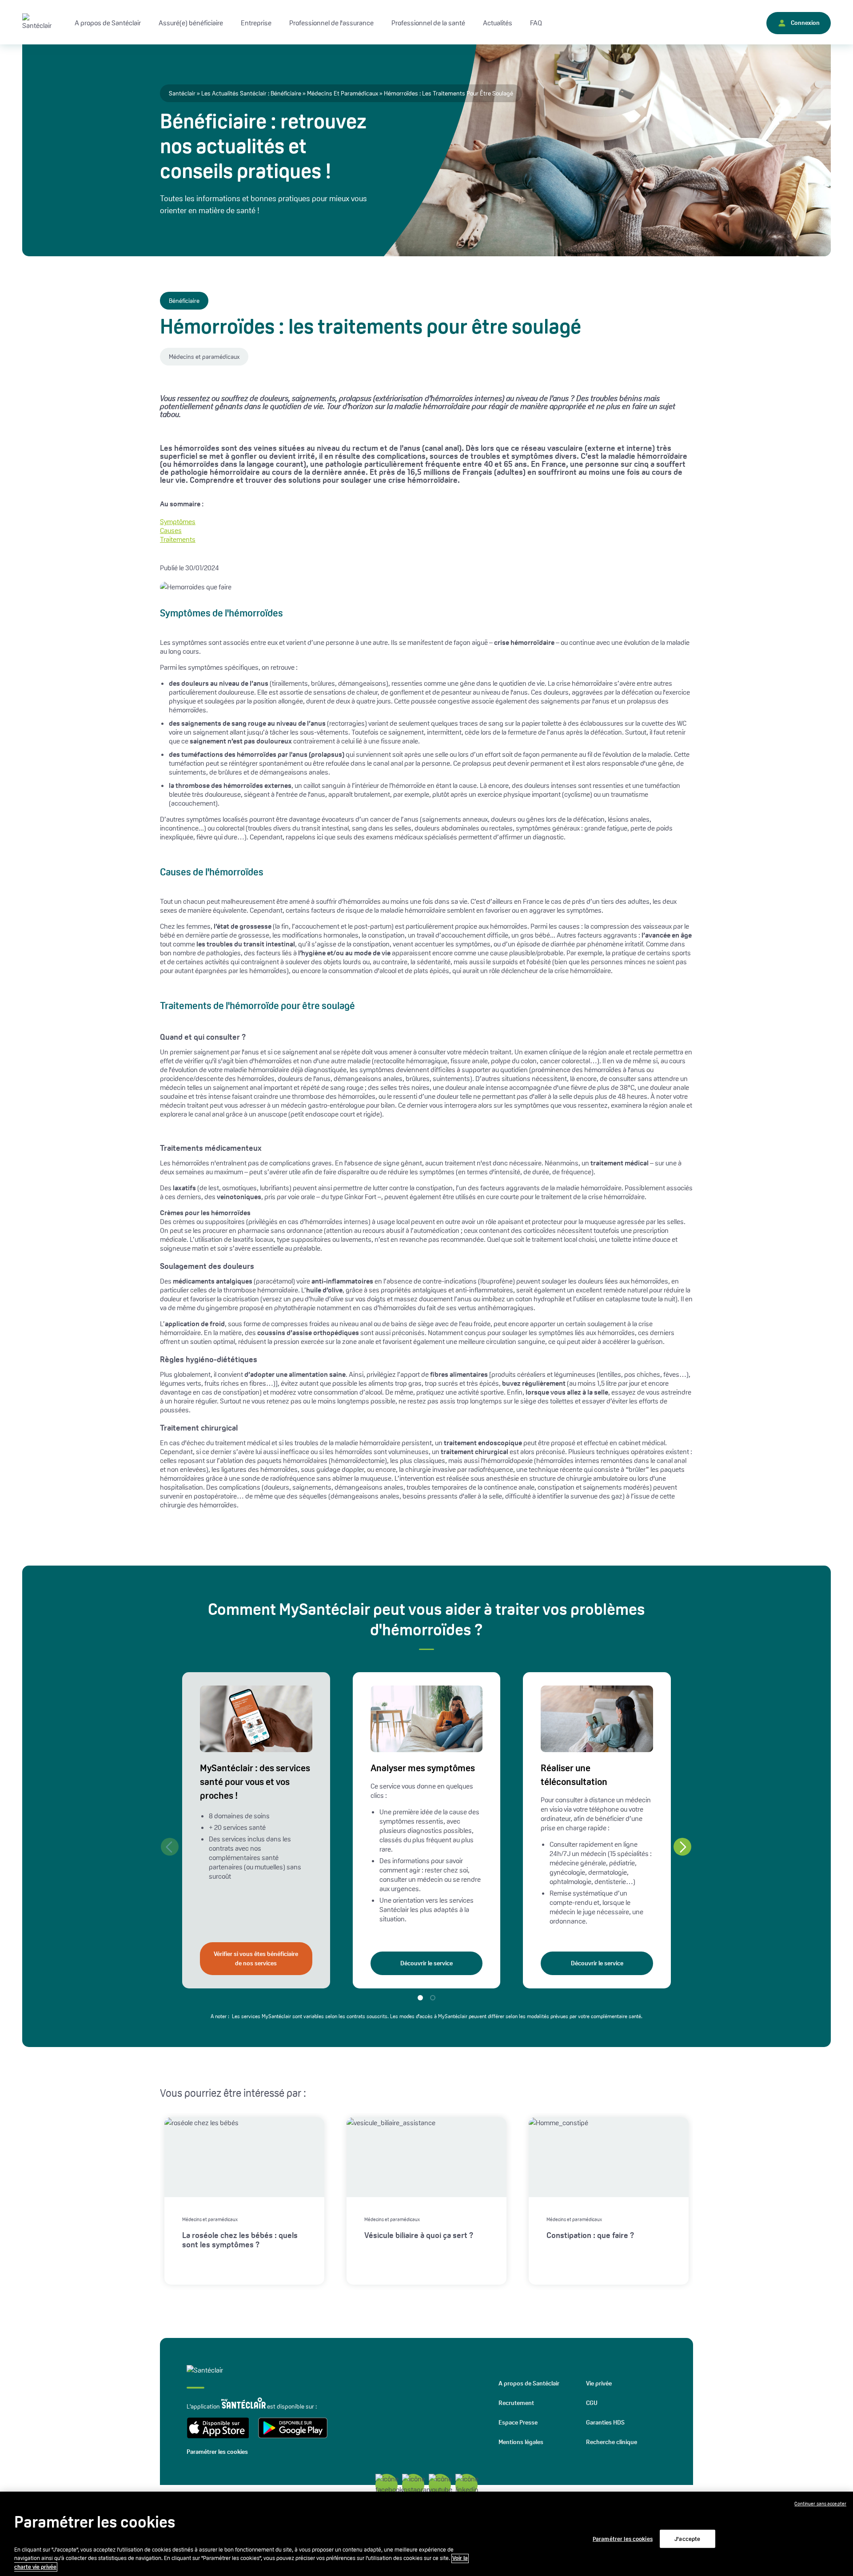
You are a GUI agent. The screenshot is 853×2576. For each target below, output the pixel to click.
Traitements (178, 539)
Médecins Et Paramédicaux (343, 93)
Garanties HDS (605, 2422)
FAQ (536, 23)
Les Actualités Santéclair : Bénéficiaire (251, 93)
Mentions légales (521, 2442)
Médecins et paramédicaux (204, 357)
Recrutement (516, 2403)
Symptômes (178, 522)
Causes (171, 531)
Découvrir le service (426, 1963)
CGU (592, 2403)
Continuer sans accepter (820, 2504)
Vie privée (599, 2383)
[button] (682, 1847)
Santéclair (182, 93)
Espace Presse (518, 2422)
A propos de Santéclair (529, 2383)
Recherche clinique (612, 2442)
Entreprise (256, 23)
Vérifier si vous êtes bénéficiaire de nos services (256, 1958)
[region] (426, 2534)
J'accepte (687, 2538)
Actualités (498, 23)
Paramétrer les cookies (217, 2452)
